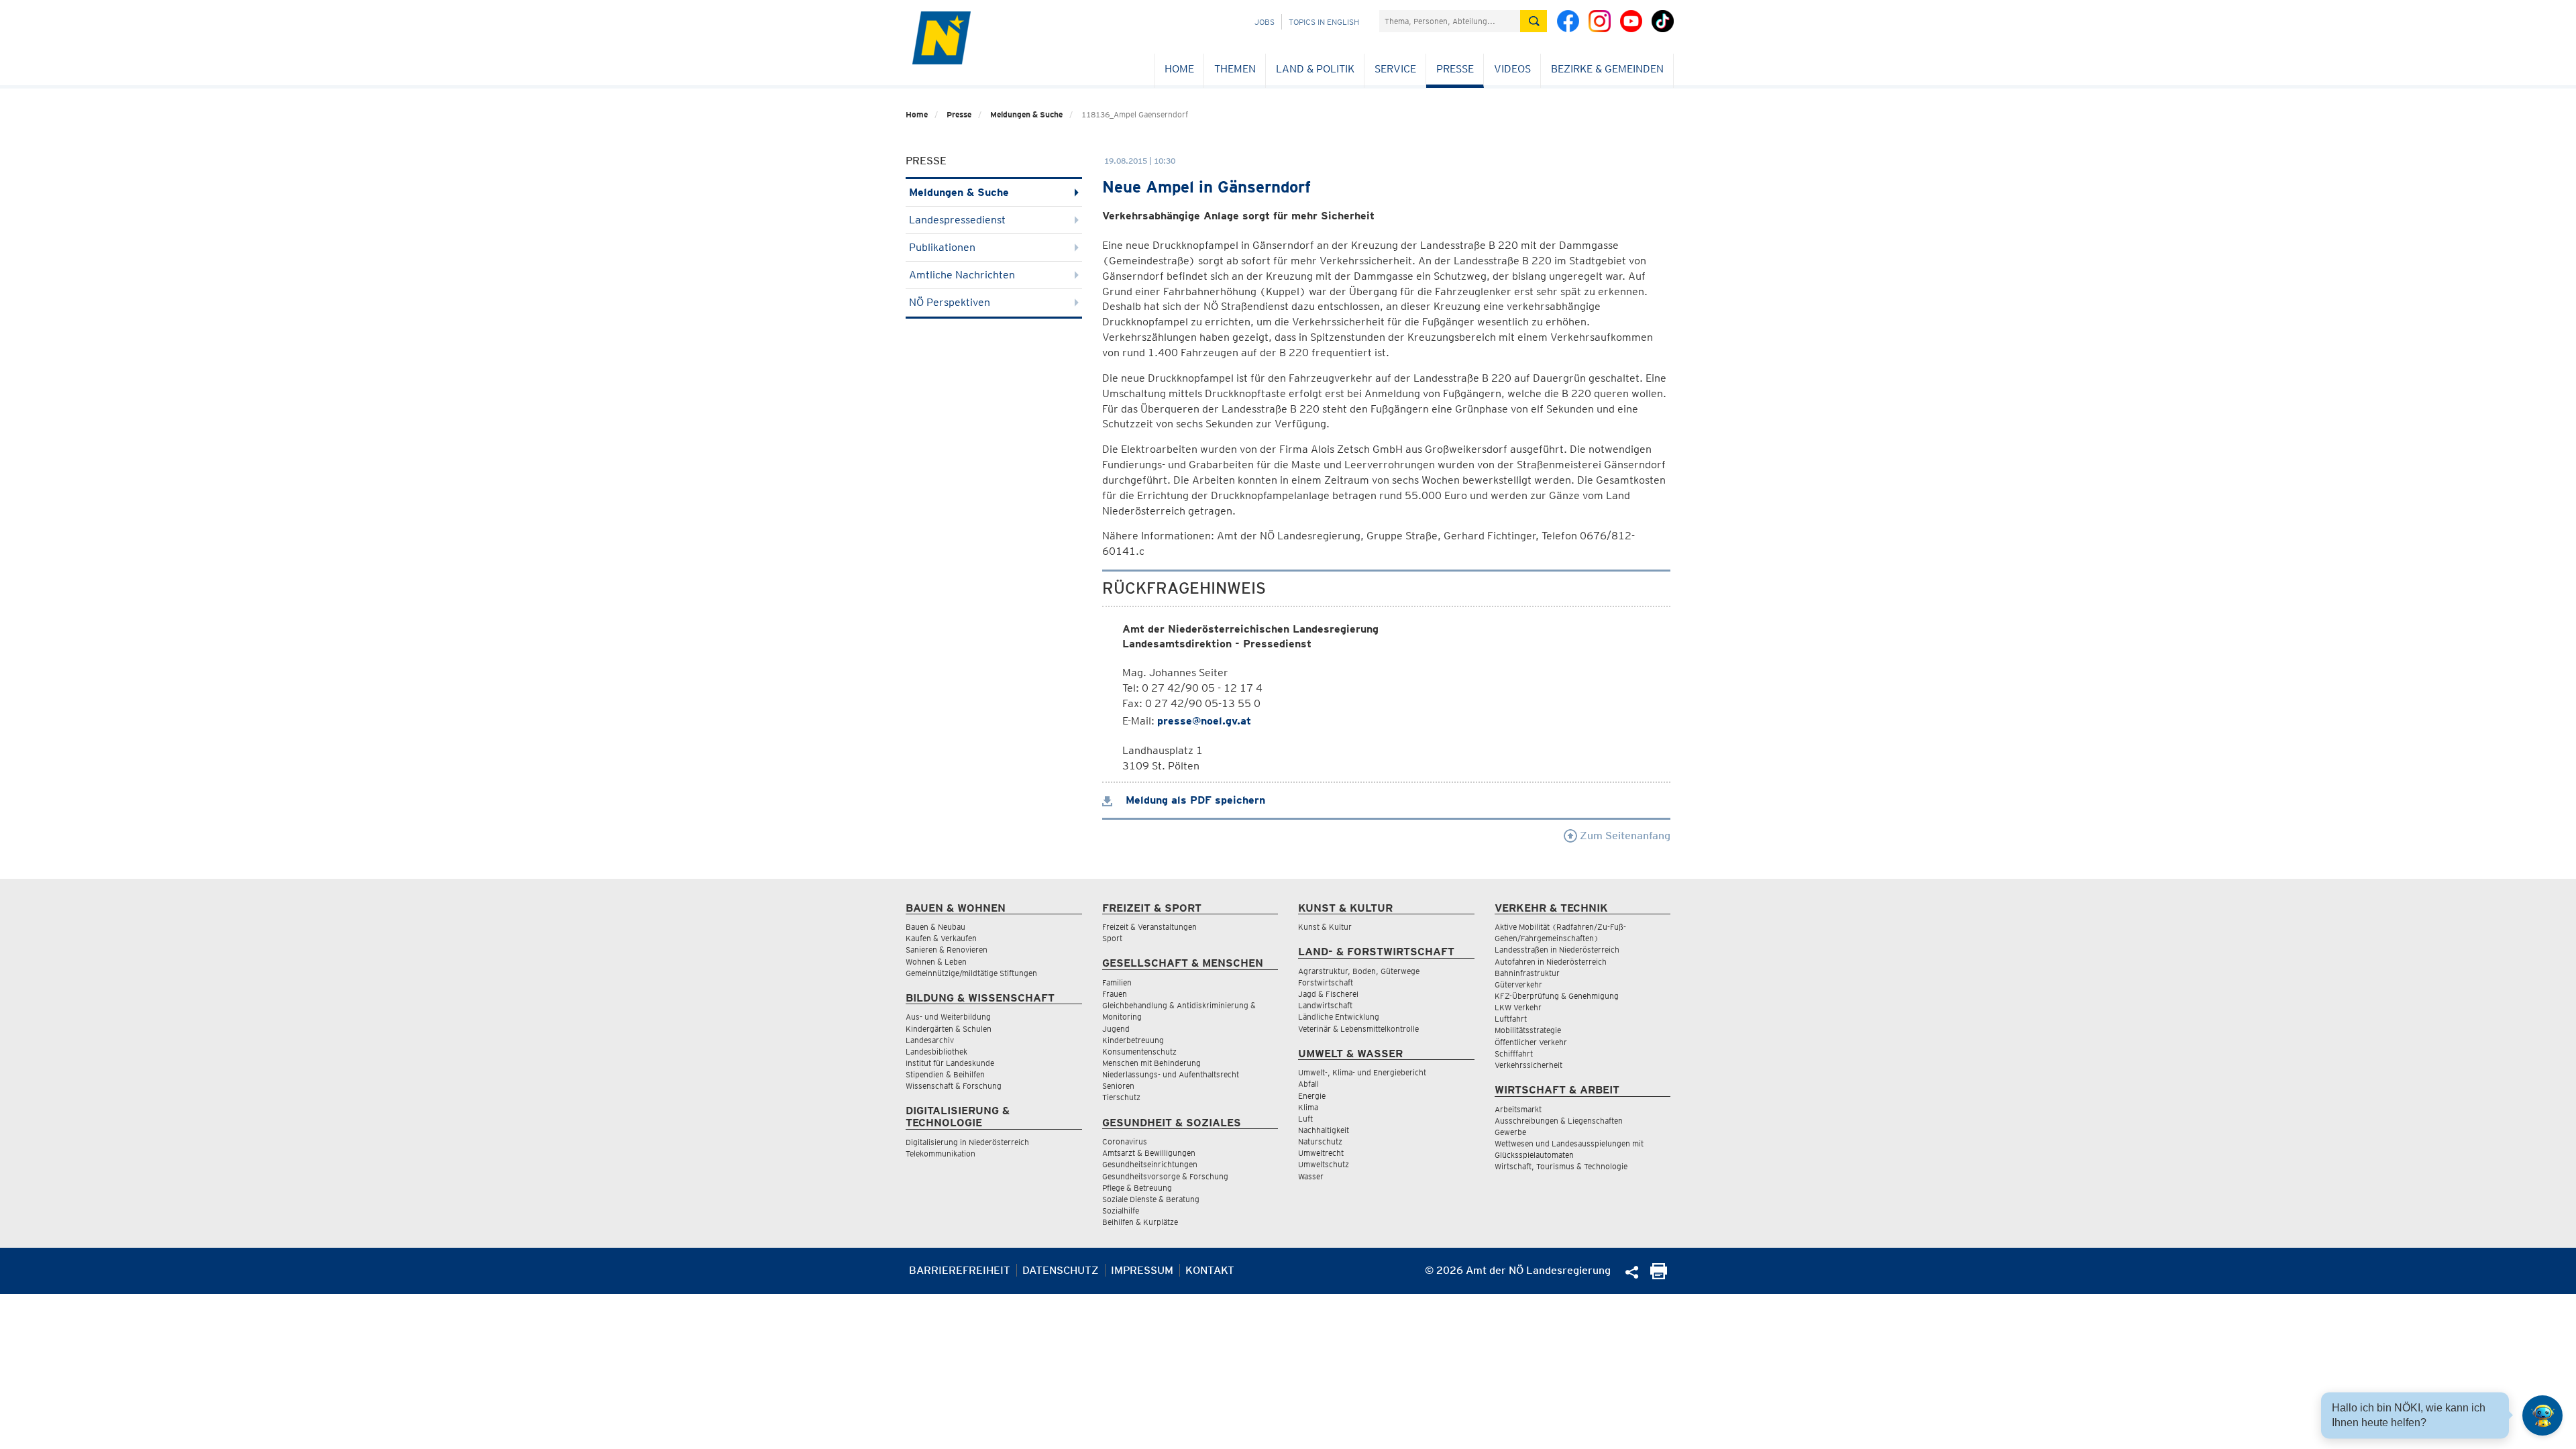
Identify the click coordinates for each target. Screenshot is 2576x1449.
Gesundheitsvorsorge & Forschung (1165, 1176)
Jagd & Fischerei (1328, 994)
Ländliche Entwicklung (1339, 1017)
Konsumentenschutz (1139, 1052)
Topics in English (1324, 22)
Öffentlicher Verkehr (1531, 1042)
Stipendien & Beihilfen (945, 1074)
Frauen (1115, 994)
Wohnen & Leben (936, 962)
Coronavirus (1125, 1141)
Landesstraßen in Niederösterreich (1557, 950)
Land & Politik (1315, 69)
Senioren (1118, 1086)
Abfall (1308, 1084)
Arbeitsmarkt (1518, 1109)
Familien (1117, 982)
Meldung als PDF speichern (1194, 800)
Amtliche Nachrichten (962, 275)
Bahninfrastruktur (1527, 973)
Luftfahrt (1511, 1019)
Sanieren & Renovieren (947, 950)
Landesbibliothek (936, 1052)
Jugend (1116, 1029)
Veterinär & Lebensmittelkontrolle (1358, 1029)
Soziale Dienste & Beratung (1151, 1199)
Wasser (1311, 1176)
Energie (1312, 1096)
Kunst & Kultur (1325, 927)
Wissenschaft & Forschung (954, 1086)
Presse (1455, 69)
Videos (1512, 69)
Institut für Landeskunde (950, 1063)
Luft (1305, 1119)
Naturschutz (1320, 1141)
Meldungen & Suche (1026, 114)
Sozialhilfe (1121, 1211)
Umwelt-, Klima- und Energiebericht (1362, 1072)
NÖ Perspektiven (950, 302)
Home (1179, 69)
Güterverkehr (1518, 984)
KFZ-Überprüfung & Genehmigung (1557, 996)
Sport (1112, 938)
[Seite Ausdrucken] (1659, 1276)
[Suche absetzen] (1534, 21)
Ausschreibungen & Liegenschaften (1559, 1121)
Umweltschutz (1324, 1164)
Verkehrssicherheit (1528, 1065)
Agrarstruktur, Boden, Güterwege (1359, 971)
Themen (1235, 69)
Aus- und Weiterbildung (948, 1017)
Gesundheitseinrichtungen (1150, 1164)
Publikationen (942, 247)
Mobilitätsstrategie (1528, 1030)
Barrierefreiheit (960, 1270)
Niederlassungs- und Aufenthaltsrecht (1171, 1074)
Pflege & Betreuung (1137, 1188)
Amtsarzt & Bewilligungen (1149, 1153)
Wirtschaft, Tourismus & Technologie (1561, 1166)
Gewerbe (1510, 1132)
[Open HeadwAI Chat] (2542, 1415)
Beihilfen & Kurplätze (1140, 1222)
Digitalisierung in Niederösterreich (967, 1142)
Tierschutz (1121, 1097)
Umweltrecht (1321, 1153)
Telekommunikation (941, 1153)
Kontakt (1210, 1270)
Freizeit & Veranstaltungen (1149, 927)
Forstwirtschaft (1326, 982)
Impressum (1142, 1270)
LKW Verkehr (1518, 1007)
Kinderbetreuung (1133, 1040)
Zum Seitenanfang (1624, 836)
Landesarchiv (930, 1040)
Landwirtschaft (1325, 1005)
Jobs (1265, 22)
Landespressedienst (957, 220)
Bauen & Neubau (935, 927)
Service (1395, 69)
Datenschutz (1061, 1270)
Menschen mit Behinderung (1151, 1063)
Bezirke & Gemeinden (1607, 69)
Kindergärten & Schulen (949, 1029)
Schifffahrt (1514, 1054)
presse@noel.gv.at (1204, 721)
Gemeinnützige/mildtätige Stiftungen (971, 973)
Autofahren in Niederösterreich (1551, 962)
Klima (1308, 1107)
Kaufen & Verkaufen (941, 938)
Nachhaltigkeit (1324, 1130)
